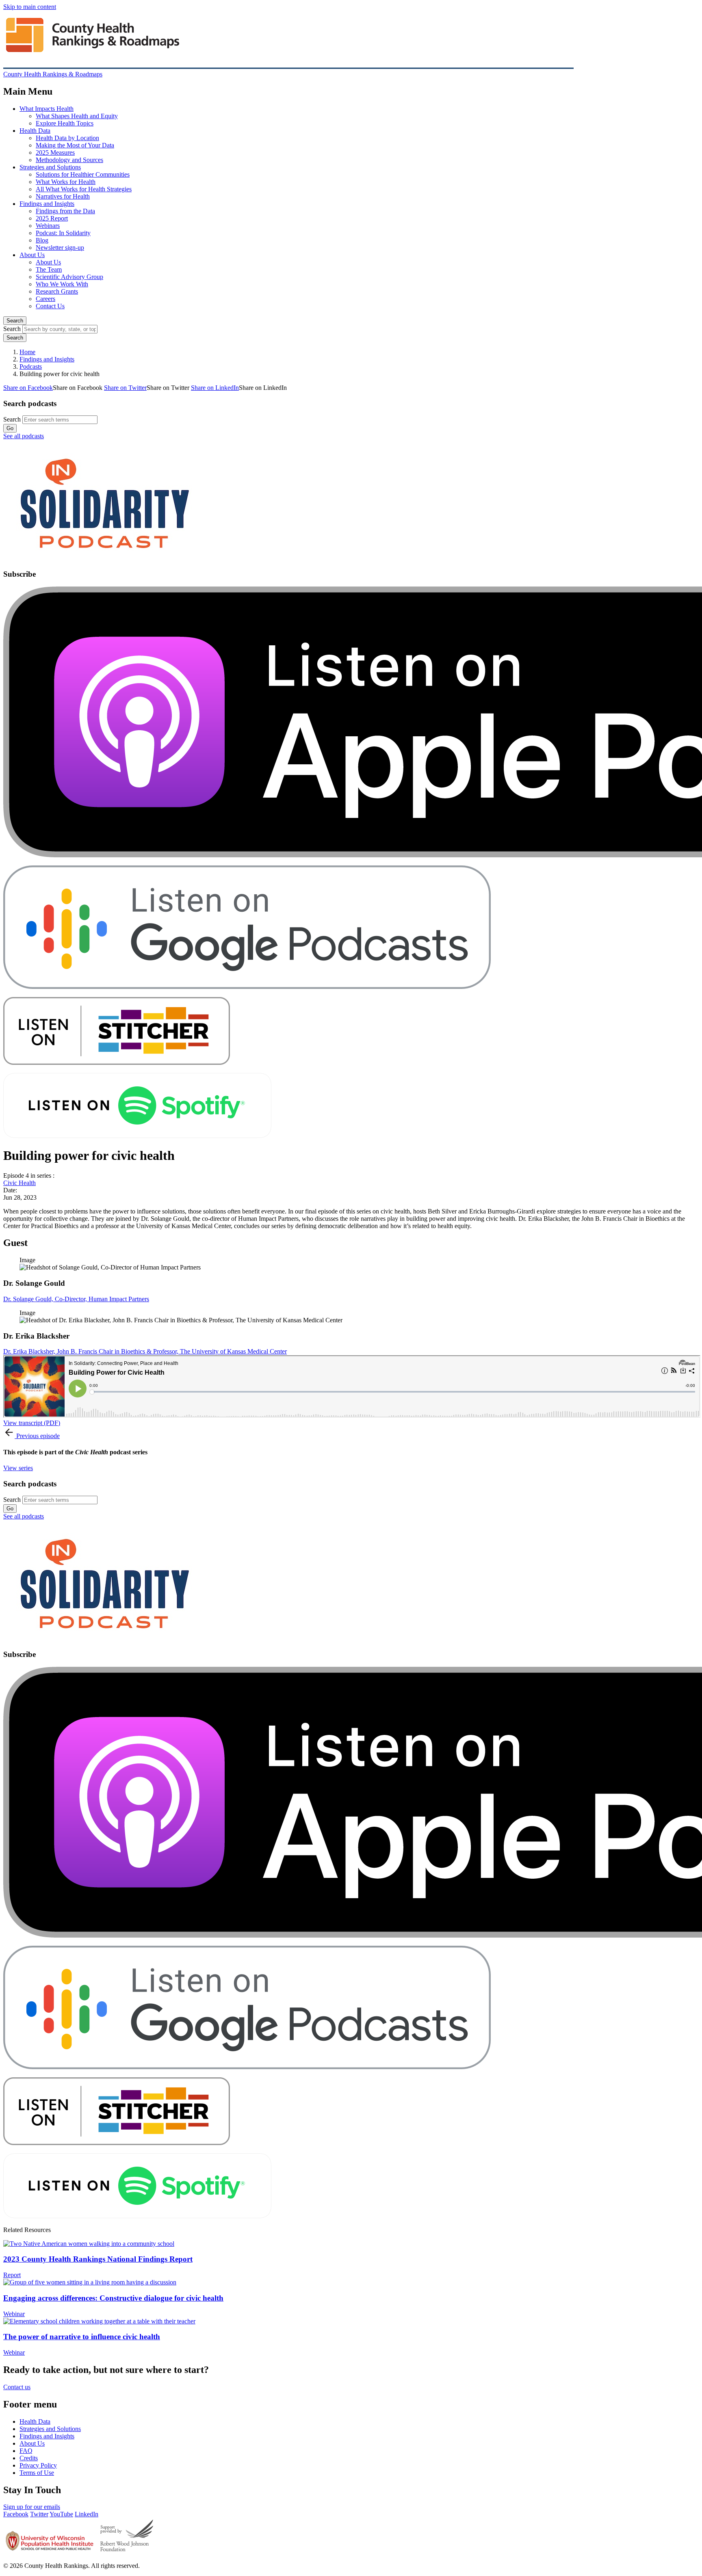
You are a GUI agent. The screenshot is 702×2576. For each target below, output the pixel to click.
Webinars (48, 226)
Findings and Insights (47, 204)
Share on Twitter (125, 388)
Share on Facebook (28, 388)
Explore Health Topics (65, 123)
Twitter (39, 2514)
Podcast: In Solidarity (63, 233)
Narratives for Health (63, 196)
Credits (29, 2458)
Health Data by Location (67, 138)
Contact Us (50, 306)
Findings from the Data (65, 211)
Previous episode (38, 1436)
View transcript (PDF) (32, 1423)
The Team (49, 269)
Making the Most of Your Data (75, 145)
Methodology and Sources (69, 160)
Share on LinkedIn (215, 388)
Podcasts (31, 367)
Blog (42, 240)
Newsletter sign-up (60, 248)
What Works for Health (66, 182)
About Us (32, 255)
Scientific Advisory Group (69, 277)
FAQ (26, 2451)
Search (15, 321)
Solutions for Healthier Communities (83, 174)
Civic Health (19, 1183)
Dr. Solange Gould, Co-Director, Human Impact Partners (76, 1299)
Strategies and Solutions (50, 167)
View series (18, 1468)
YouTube (61, 2514)
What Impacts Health (47, 109)
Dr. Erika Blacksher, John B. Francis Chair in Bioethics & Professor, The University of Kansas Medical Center (145, 1351)
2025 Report (52, 218)
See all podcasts (24, 436)
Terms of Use (37, 2473)
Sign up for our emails (32, 2507)
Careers (45, 299)
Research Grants (57, 291)
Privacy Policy (38, 2465)
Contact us (17, 2387)
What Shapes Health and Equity (77, 116)
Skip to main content (30, 7)
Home (27, 352)
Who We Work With (62, 284)
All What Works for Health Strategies (84, 189)
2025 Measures (55, 152)
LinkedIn (87, 2514)
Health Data (35, 131)
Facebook (16, 2514)
